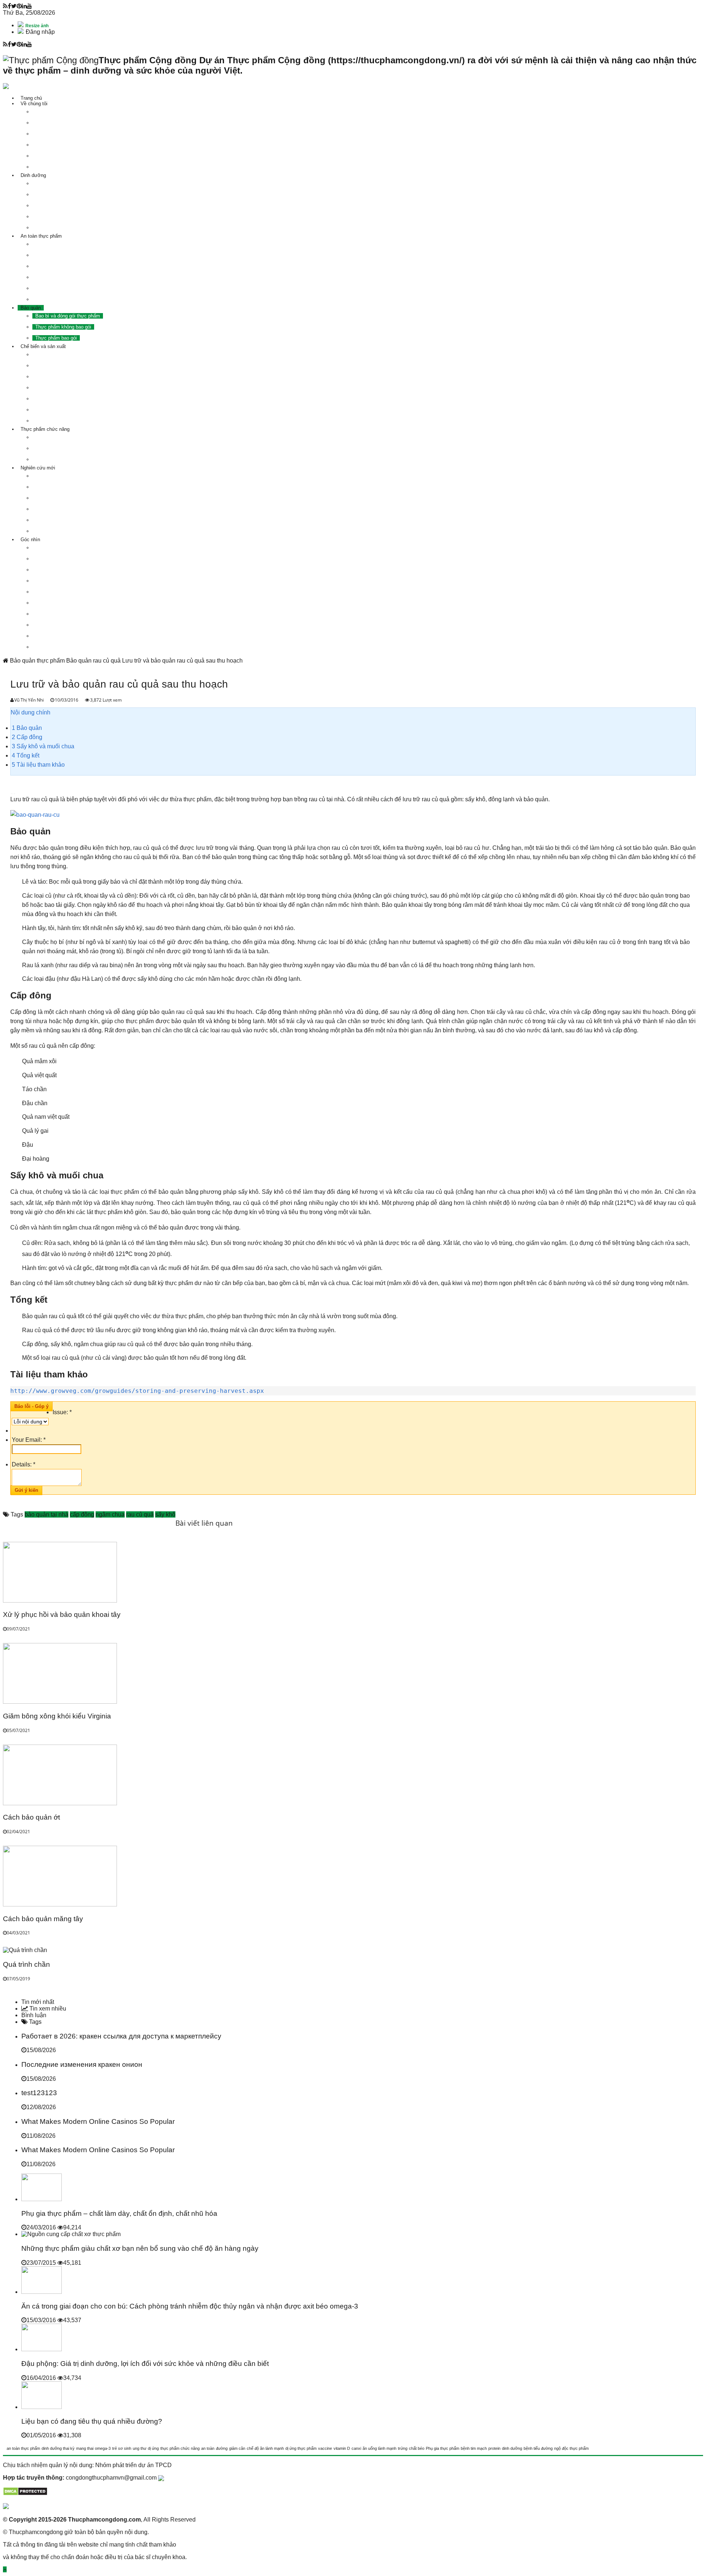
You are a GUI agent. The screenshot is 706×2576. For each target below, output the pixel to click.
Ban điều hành (51, 134)
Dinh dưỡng (33, 175)
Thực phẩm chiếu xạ (57, 288)
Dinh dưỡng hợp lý (56, 205)
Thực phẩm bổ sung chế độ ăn (68, 459)
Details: (24, 1464)
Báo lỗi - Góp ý (31, 1406)
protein (494, 2448)
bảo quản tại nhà (47, 1514)
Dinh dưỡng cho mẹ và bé (63, 194)
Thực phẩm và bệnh (57, 487)
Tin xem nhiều (47, 2009)
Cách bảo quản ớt (31, 1817)
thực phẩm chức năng (180, 2448)
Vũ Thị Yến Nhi (30, 700)
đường (222, 2448)
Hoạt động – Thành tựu (60, 156)
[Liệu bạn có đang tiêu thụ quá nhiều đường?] (42, 2407)
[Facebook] (9, 6)
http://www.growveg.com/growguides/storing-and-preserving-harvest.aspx (137, 1391)
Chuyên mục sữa (54, 625)
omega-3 (103, 2448)
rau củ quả (140, 1514)
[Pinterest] (19, 6)
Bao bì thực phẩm (55, 520)
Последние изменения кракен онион (82, 2064)
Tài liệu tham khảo (38, 765)
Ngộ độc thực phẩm (56, 244)
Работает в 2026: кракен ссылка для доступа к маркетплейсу (121, 2036)
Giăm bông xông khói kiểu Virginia (57, 1716)
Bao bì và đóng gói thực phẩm (68, 316)
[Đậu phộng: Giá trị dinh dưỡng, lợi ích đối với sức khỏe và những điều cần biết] (42, 2349)
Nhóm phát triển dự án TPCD (133, 2465)
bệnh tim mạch (474, 2448)
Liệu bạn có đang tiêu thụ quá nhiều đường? (92, 2421)
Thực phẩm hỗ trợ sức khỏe (66, 228)
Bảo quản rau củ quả (93, 661)
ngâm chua (110, 1514)
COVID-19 (46, 548)
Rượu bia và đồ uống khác (64, 421)
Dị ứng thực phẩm (55, 255)
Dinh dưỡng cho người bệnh (66, 217)
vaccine (325, 2448)
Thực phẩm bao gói (56, 338)
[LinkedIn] (24, 6)
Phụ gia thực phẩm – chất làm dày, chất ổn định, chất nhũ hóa (119, 2213)
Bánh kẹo (45, 410)
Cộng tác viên (50, 167)
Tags (35, 2022)
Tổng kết (26, 755)
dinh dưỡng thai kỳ (58, 2448)
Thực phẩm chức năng (45, 429)
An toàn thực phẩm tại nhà (64, 299)
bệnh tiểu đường (538, 2448)
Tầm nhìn (45, 123)
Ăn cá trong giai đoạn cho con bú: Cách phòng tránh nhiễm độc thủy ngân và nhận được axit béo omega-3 (190, 2306)
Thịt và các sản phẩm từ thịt (66, 354)
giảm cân (237, 2448)
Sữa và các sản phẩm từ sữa (67, 388)
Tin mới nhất (38, 2002)
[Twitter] (14, 6)
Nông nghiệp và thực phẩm (64, 636)
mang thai (85, 2448)
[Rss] (5, 6)
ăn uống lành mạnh (379, 2448)
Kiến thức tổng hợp (56, 647)
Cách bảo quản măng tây (43, 1919)
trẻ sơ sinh (122, 2448)
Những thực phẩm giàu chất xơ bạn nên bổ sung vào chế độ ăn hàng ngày (140, 2248)
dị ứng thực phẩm (301, 2448)
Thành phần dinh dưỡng (61, 183)
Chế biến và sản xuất (43, 346)
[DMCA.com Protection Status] (25, 2494)
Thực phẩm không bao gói (63, 327)
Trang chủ (31, 98)
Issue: (62, 1412)
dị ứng (153, 2448)
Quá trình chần (26, 1964)
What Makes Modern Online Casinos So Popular (98, 2121)
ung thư (140, 2448)
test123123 (39, 2093)
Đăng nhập (40, 32)
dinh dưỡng (512, 2448)
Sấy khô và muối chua (43, 746)
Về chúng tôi (34, 104)
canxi (356, 2448)
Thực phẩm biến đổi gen (61, 277)
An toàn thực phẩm (41, 236)
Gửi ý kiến (26, 1490)
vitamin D (342, 2448)
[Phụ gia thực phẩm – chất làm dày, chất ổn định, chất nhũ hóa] (42, 2199)
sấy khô (165, 1514)
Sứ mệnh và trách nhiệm (62, 112)
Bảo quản (31, 308)
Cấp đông (27, 737)
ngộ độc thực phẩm (571, 2448)
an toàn (208, 2448)
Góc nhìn (30, 540)
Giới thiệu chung (53, 437)
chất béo (417, 2448)
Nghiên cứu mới (38, 468)
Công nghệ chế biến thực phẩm (69, 531)
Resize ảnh (36, 26)
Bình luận (34, 2015)
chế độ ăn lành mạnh (265, 2448)
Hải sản (43, 366)
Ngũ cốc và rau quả (56, 399)
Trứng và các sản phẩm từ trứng (70, 377)
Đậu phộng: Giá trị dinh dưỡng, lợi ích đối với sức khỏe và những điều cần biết (145, 2364)
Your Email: (29, 1440)
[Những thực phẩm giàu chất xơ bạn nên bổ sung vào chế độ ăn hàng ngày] (71, 2234)
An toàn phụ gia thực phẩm (64, 266)
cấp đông (82, 1514)
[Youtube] (29, 6)
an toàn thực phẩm (23, 2448)
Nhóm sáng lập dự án (58, 145)
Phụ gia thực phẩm (56, 509)
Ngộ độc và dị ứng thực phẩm (67, 498)
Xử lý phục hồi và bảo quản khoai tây (62, 1615)
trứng (403, 2448)
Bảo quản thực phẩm (37, 661)
